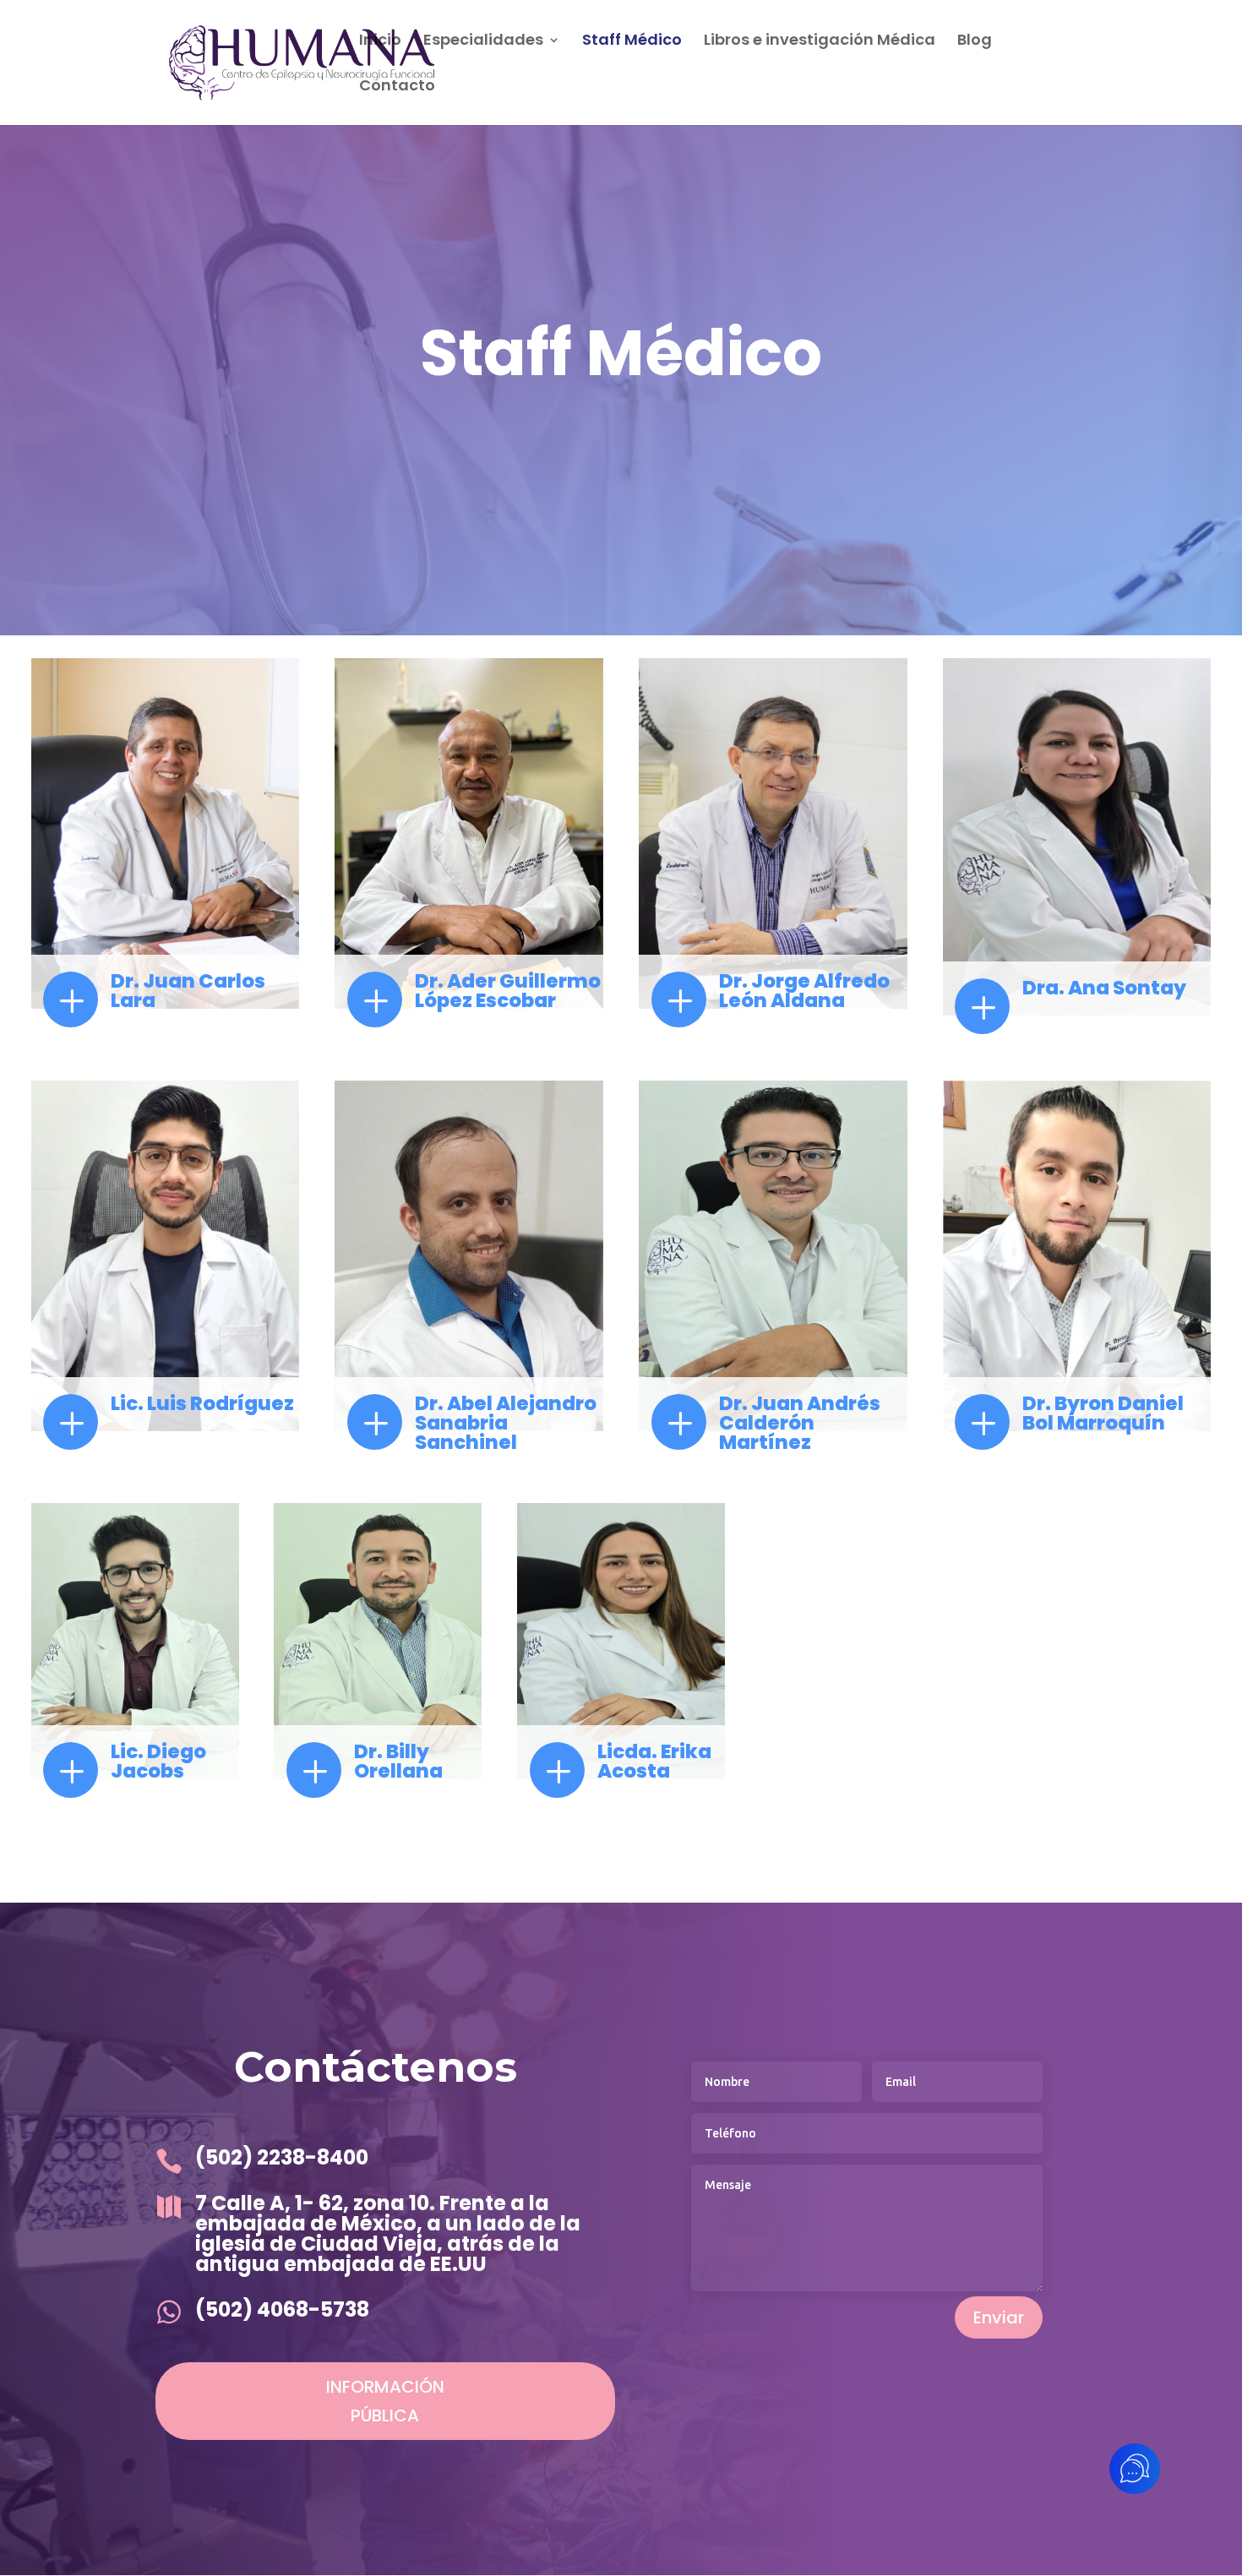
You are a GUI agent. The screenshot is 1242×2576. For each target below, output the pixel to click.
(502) (226, 2309)
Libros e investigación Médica (820, 42)
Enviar (999, 2317)
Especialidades (483, 42)
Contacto (397, 87)
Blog (975, 42)
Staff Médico (632, 42)
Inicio (380, 42)
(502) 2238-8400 (282, 2157)
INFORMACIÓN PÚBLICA (385, 2401)
